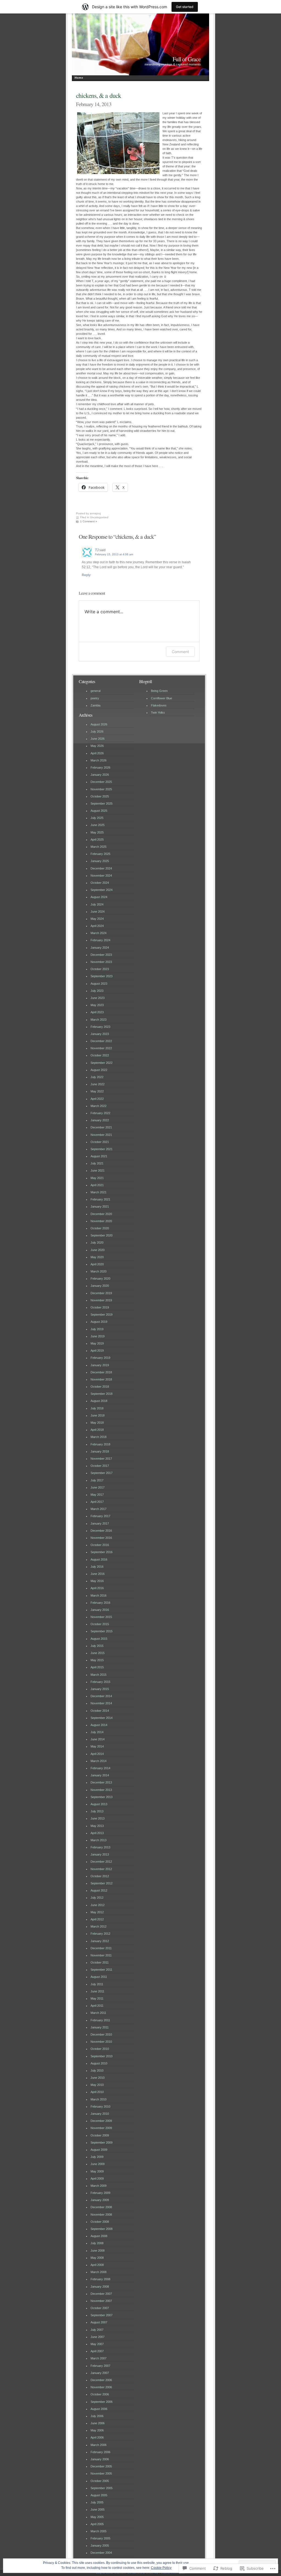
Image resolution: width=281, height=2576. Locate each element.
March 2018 (99, 1437)
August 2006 (99, 2409)
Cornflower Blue (161, 698)
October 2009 (100, 2135)
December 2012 (101, 1862)
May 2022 (97, 1091)
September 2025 (102, 804)
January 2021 (100, 1206)
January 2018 (100, 1451)
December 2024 (101, 868)
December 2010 (101, 2034)
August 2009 (99, 2150)
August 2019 (99, 1322)
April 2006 (97, 2437)
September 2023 (102, 976)
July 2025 (97, 818)
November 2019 (101, 1300)
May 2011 (97, 1998)
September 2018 (102, 1394)
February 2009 (100, 2193)
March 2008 (99, 2272)
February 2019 (100, 1358)
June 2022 (98, 1084)
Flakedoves (159, 705)
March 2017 (99, 1509)
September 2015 (102, 1631)
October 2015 (100, 1624)
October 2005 (100, 2481)
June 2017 (98, 1487)
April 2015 (97, 1667)
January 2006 (100, 2459)
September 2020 (102, 1235)
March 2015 (99, 1675)
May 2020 (97, 1257)
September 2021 (102, 1149)
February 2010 (100, 2106)
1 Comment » (89, 521)
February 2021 (100, 1199)
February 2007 (100, 2366)
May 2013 (97, 1826)
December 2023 (101, 955)
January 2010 (100, 2114)
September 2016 (102, 1552)
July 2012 (97, 1898)
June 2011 (97, 1991)
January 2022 (100, 1120)
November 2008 (101, 2215)
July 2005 (97, 2502)
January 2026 (100, 775)
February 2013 (100, 1847)
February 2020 (100, 1279)
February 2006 (100, 2452)
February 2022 (100, 1113)
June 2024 (98, 912)
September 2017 (102, 1473)
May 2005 (97, 2517)
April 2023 (97, 1012)
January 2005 (100, 2545)
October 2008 (100, 2222)
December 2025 (101, 782)
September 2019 (102, 1315)
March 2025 (99, 847)
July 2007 (97, 2330)
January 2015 (100, 1689)
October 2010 (100, 2049)
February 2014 (100, 1768)
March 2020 (99, 1271)
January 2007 (100, 2373)
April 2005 (97, 2524)
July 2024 (97, 904)
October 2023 (100, 969)
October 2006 (100, 2394)
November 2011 (101, 1955)
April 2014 (97, 1754)
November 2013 (101, 1790)
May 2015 (97, 1660)
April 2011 (97, 2006)
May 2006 (97, 2430)
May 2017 (97, 1495)
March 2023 (99, 1020)
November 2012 (101, 1869)
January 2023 (100, 1034)
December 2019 (101, 1293)
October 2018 (100, 1387)
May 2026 (97, 746)
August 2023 (99, 984)
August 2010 (99, 2063)
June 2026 (98, 739)
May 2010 (97, 2085)
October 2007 (100, 2308)
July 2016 (97, 1567)
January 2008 (100, 2287)
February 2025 (100, 854)
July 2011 (97, 1984)
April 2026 (97, 753)
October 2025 (100, 796)
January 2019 (100, 1365)
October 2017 (100, 1466)
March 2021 (99, 1192)
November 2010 (101, 2042)
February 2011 (100, 2020)
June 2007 (98, 2337)
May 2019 (97, 1343)
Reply (86, 575)
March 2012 (99, 1926)
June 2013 (98, 1818)
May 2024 (97, 919)
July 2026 (97, 731)
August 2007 (99, 2322)
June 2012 (98, 1905)
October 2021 (100, 1142)
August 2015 (99, 1639)
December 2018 (101, 1372)
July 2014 (97, 1732)
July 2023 (97, 991)
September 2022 (102, 1063)
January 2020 (100, 1286)
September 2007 (102, 2315)
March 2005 (99, 2531)
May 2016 (97, 1581)
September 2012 (102, 1883)
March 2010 (99, 2099)
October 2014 (100, 1711)
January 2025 (100, 861)
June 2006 (98, 2423)
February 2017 (100, 1516)
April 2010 (97, 2092)
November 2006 (101, 2387)
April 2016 (97, 1588)
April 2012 (97, 1919)
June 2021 (98, 1170)
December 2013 (101, 1782)
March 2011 (98, 2013)
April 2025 (97, 840)
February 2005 (100, 2538)
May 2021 (97, 1178)
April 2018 (97, 1430)
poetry (95, 698)
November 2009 (101, 2128)
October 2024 (100, 883)
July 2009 (97, 2157)
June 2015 (98, 1653)
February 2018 (100, 1444)
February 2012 (100, 1934)
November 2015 (101, 1617)
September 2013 (102, 1797)
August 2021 (99, 1156)
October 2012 (100, 1876)
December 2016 (101, 1531)
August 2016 (99, 1559)
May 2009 (97, 2171)
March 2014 (99, 1761)
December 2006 (101, 2380)
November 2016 (101, 1538)
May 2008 (97, 2258)
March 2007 (99, 2358)
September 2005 (102, 2488)
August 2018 (99, 1401)
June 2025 (98, 825)
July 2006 (97, 2416)
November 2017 (101, 1459)
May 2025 (97, 832)
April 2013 (97, 1833)
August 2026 (99, 724)
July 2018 (97, 1408)
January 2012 (100, 1941)
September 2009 (102, 2142)
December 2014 (101, 1696)
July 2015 (97, 1646)
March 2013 (99, 1840)
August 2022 (99, 1070)
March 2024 (99, 933)
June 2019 (98, 1336)
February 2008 (100, 2279)
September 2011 (101, 1970)
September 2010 (102, 2056)
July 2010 (97, 2070)
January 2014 (100, 1775)
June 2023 (98, 998)
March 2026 (99, 760)
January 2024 (100, 948)
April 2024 (97, 926)
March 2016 (99, 1595)
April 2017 (97, 1502)
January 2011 (100, 2027)
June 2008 (98, 2251)
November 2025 (101, 789)
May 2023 (97, 1005)
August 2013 (99, 1804)
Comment (180, 652)
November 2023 (101, 962)
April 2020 (97, 1264)
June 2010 (98, 2078)
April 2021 (97, 1185)
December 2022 (101, 1041)
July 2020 (97, 1243)
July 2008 (97, 2243)
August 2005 (99, 2495)
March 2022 (99, 1106)
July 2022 (97, 1077)
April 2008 (97, 2265)
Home (79, 78)
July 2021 (97, 1163)
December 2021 (101, 1127)
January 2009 (100, 2200)
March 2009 (99, 2186)
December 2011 (101, 1948)
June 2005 (98, 2509)
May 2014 (97, 1746)
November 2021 (101, 1135)
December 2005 (101, 2466)
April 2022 (97, 1099)
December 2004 (101, 2553)
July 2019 (97, 1329)
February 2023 (100, 1027)
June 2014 (98, 1739)
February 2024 (100, 940)
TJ (97, 550)
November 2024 (101, 876)
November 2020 (101, 1221)
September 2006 (102, 2402)
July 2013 (97, 1811)
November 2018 (101, 1379)
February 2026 (100, 767)
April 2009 (97, 2179)
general (95, 691)
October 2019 (100, 1307)
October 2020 (100, 1228)
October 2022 (100, 1055)
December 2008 (101, 2207)
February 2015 (100, 1682)
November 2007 (101, 2301)
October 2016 (100, 1545)
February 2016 (100, 1603)
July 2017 (97, 1480)
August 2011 (99, 1977)
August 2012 (99, 1890)
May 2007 (97, 2344)
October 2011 (100, 1962)
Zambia (95, 705)
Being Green (159, 691)
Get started (185, 7)
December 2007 (101, 2294)
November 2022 (101, 1048)
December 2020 (101, 1214)
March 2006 (99, 2445)
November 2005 (101, 2473)
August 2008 (99, 2236)
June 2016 (98, 1574)
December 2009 (101, 2121)
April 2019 (97, 1351)
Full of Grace (187, 59)
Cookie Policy (161, 2568)
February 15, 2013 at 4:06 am (114, 554)
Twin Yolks (158, 713)
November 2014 (101, 1703)
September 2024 (102, 890)
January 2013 (100, 1854)
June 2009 (98, 2164)
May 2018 (97, 1423)
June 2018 (98, 1415)
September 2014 (102, 1718)
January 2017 (100, 1523)
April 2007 (97, 2351)
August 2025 (99, 811)
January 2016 (100, 1610)
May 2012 (97, 1912)
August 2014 (99, 1725)
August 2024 (99, 897)
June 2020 (98, 1250)
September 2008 (102, 2229)
